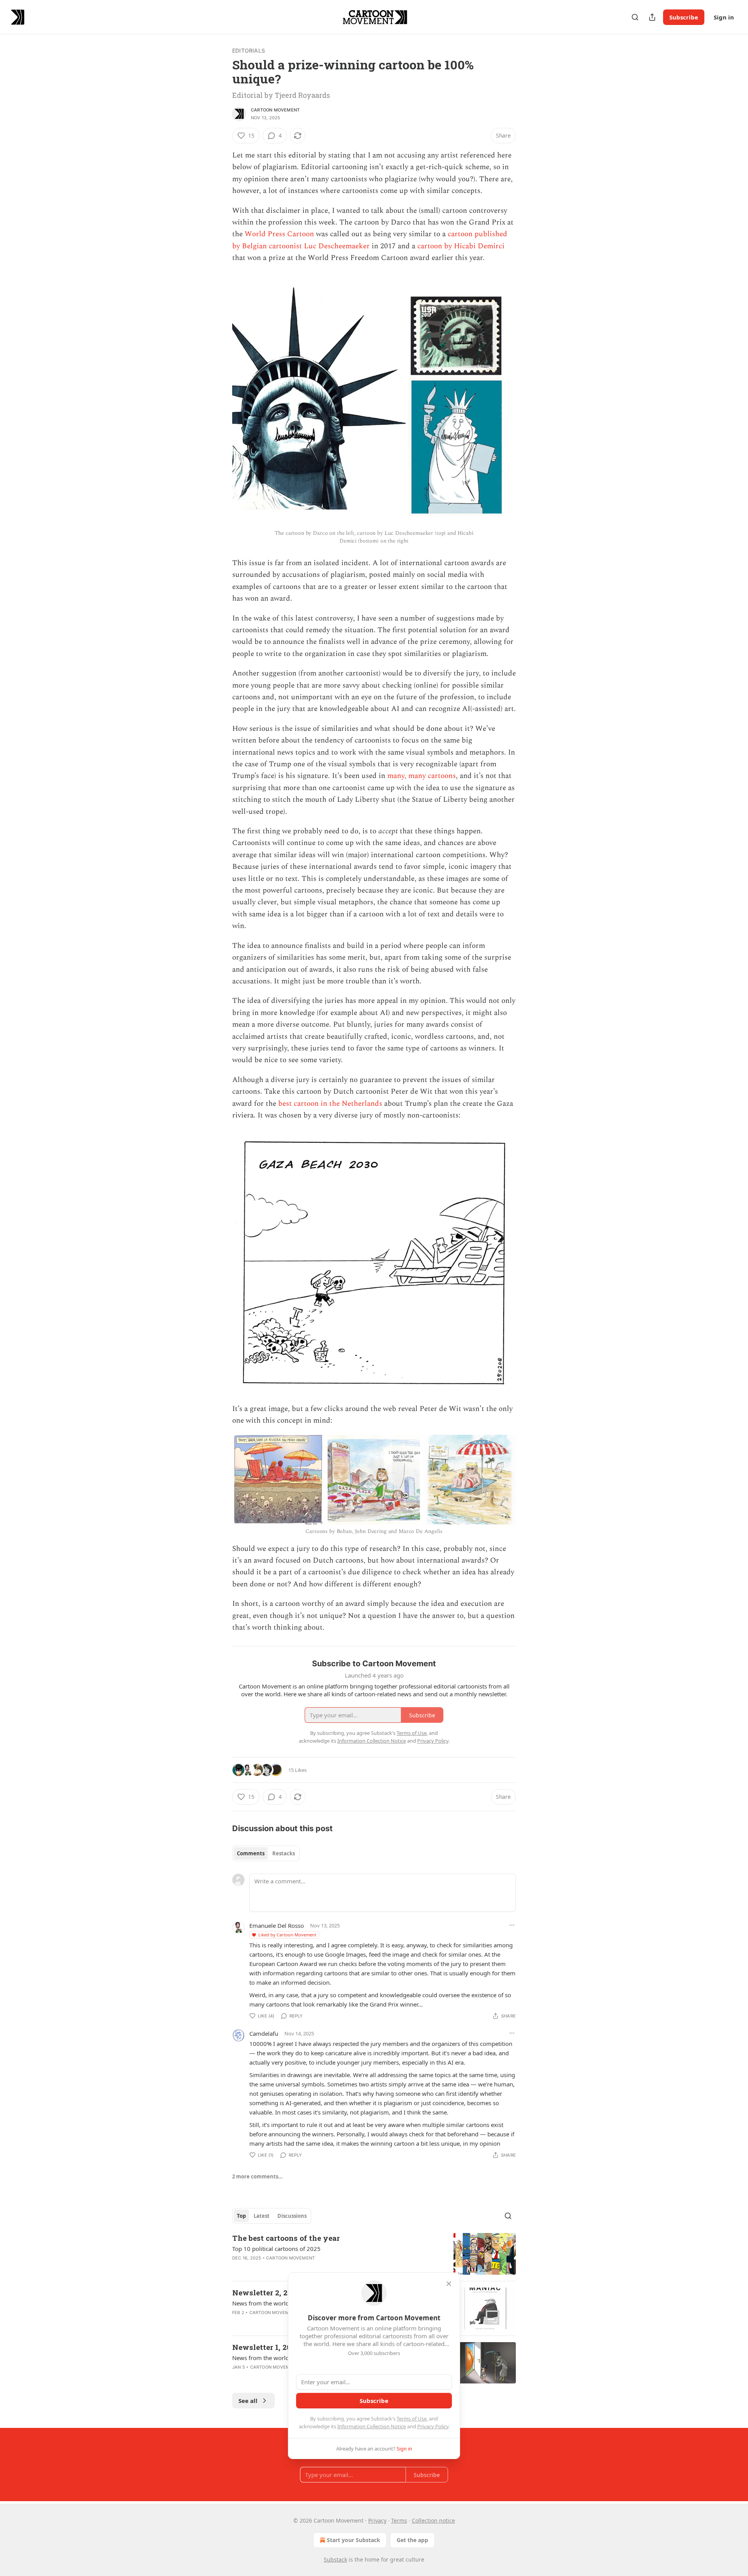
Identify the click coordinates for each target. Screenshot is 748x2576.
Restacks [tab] (284, 1853)
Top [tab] (241, 2216)
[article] (374, 2254)
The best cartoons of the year (286, 2238)
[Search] (635, 17)
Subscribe (684, 17)
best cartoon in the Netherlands (330, 1104)
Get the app (412, 2540)
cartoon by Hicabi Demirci (461, 246)
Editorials (249, 50)
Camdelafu (264, 2033)
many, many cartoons (422, 776)
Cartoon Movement (275, 110)
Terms (399, 2520)
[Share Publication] (652, 17)
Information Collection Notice (372, 2426)
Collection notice (433, 2520)
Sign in (724, 17)
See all (248, 2401)
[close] (449, 2284)
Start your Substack (354, 2540)
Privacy (377, 2520)
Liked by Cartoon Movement (287, 1935)
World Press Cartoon (279, 234)
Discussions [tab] (292, 2216)
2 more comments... (258, 2176)
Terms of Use (412, 2419)
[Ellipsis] (512, 1925)
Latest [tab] (262, 2216)
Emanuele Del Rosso (277, 1925)
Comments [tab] (251, 1853)
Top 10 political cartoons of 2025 (276, 2249)
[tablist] (266, 1853)
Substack (335, 2559)
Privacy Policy (433, 2426)
